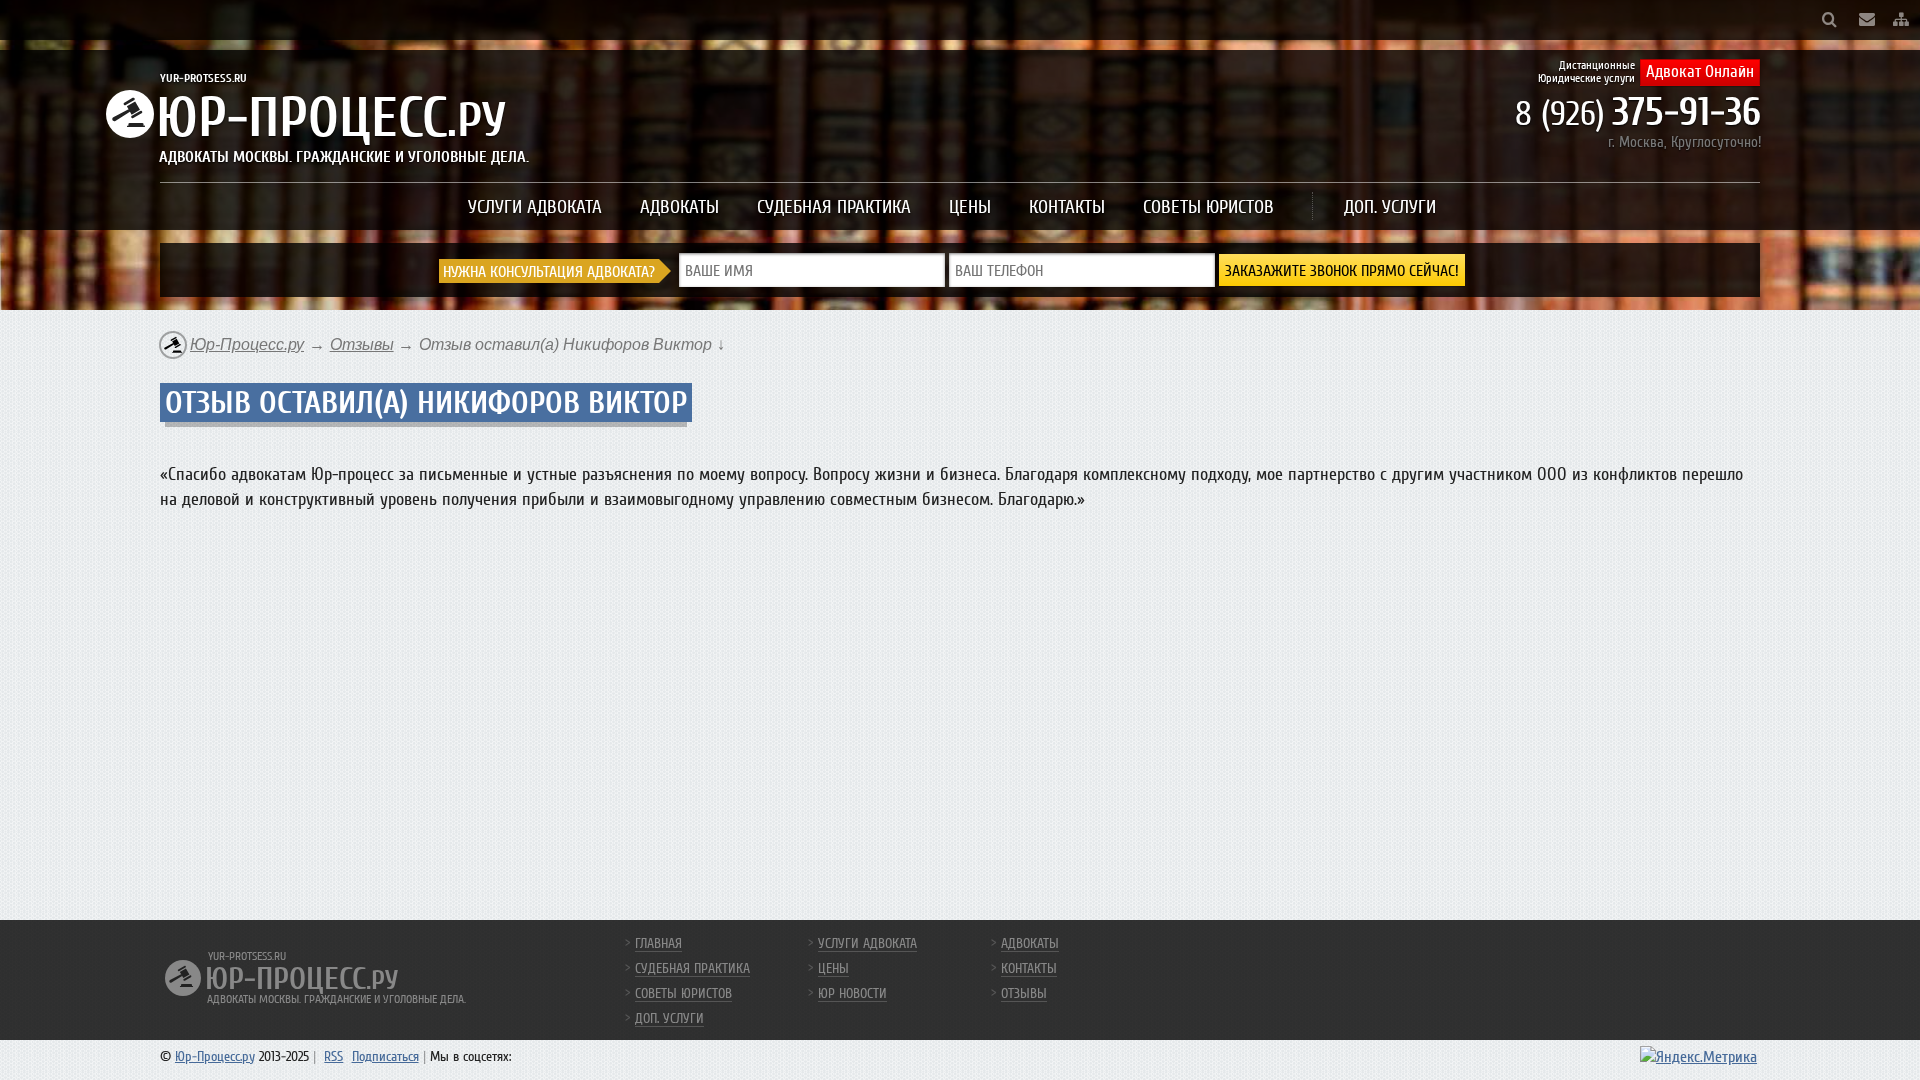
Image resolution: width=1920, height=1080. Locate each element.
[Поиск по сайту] (1829, 19)
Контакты (1067, 207)
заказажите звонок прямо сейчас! (1342, 271)
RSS (333, 1056)
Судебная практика (834, 207)
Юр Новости (852, 993)
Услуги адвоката (535, 207)
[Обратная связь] (1867, 19)
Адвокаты (679, 207)
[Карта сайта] (1901, 19)
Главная (658, 943)
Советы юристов (1208, 207)
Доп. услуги (1390, 207)
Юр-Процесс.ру (215, 1056)
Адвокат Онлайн (1700, 71)
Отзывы (1024, 993)
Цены (970, 207)
